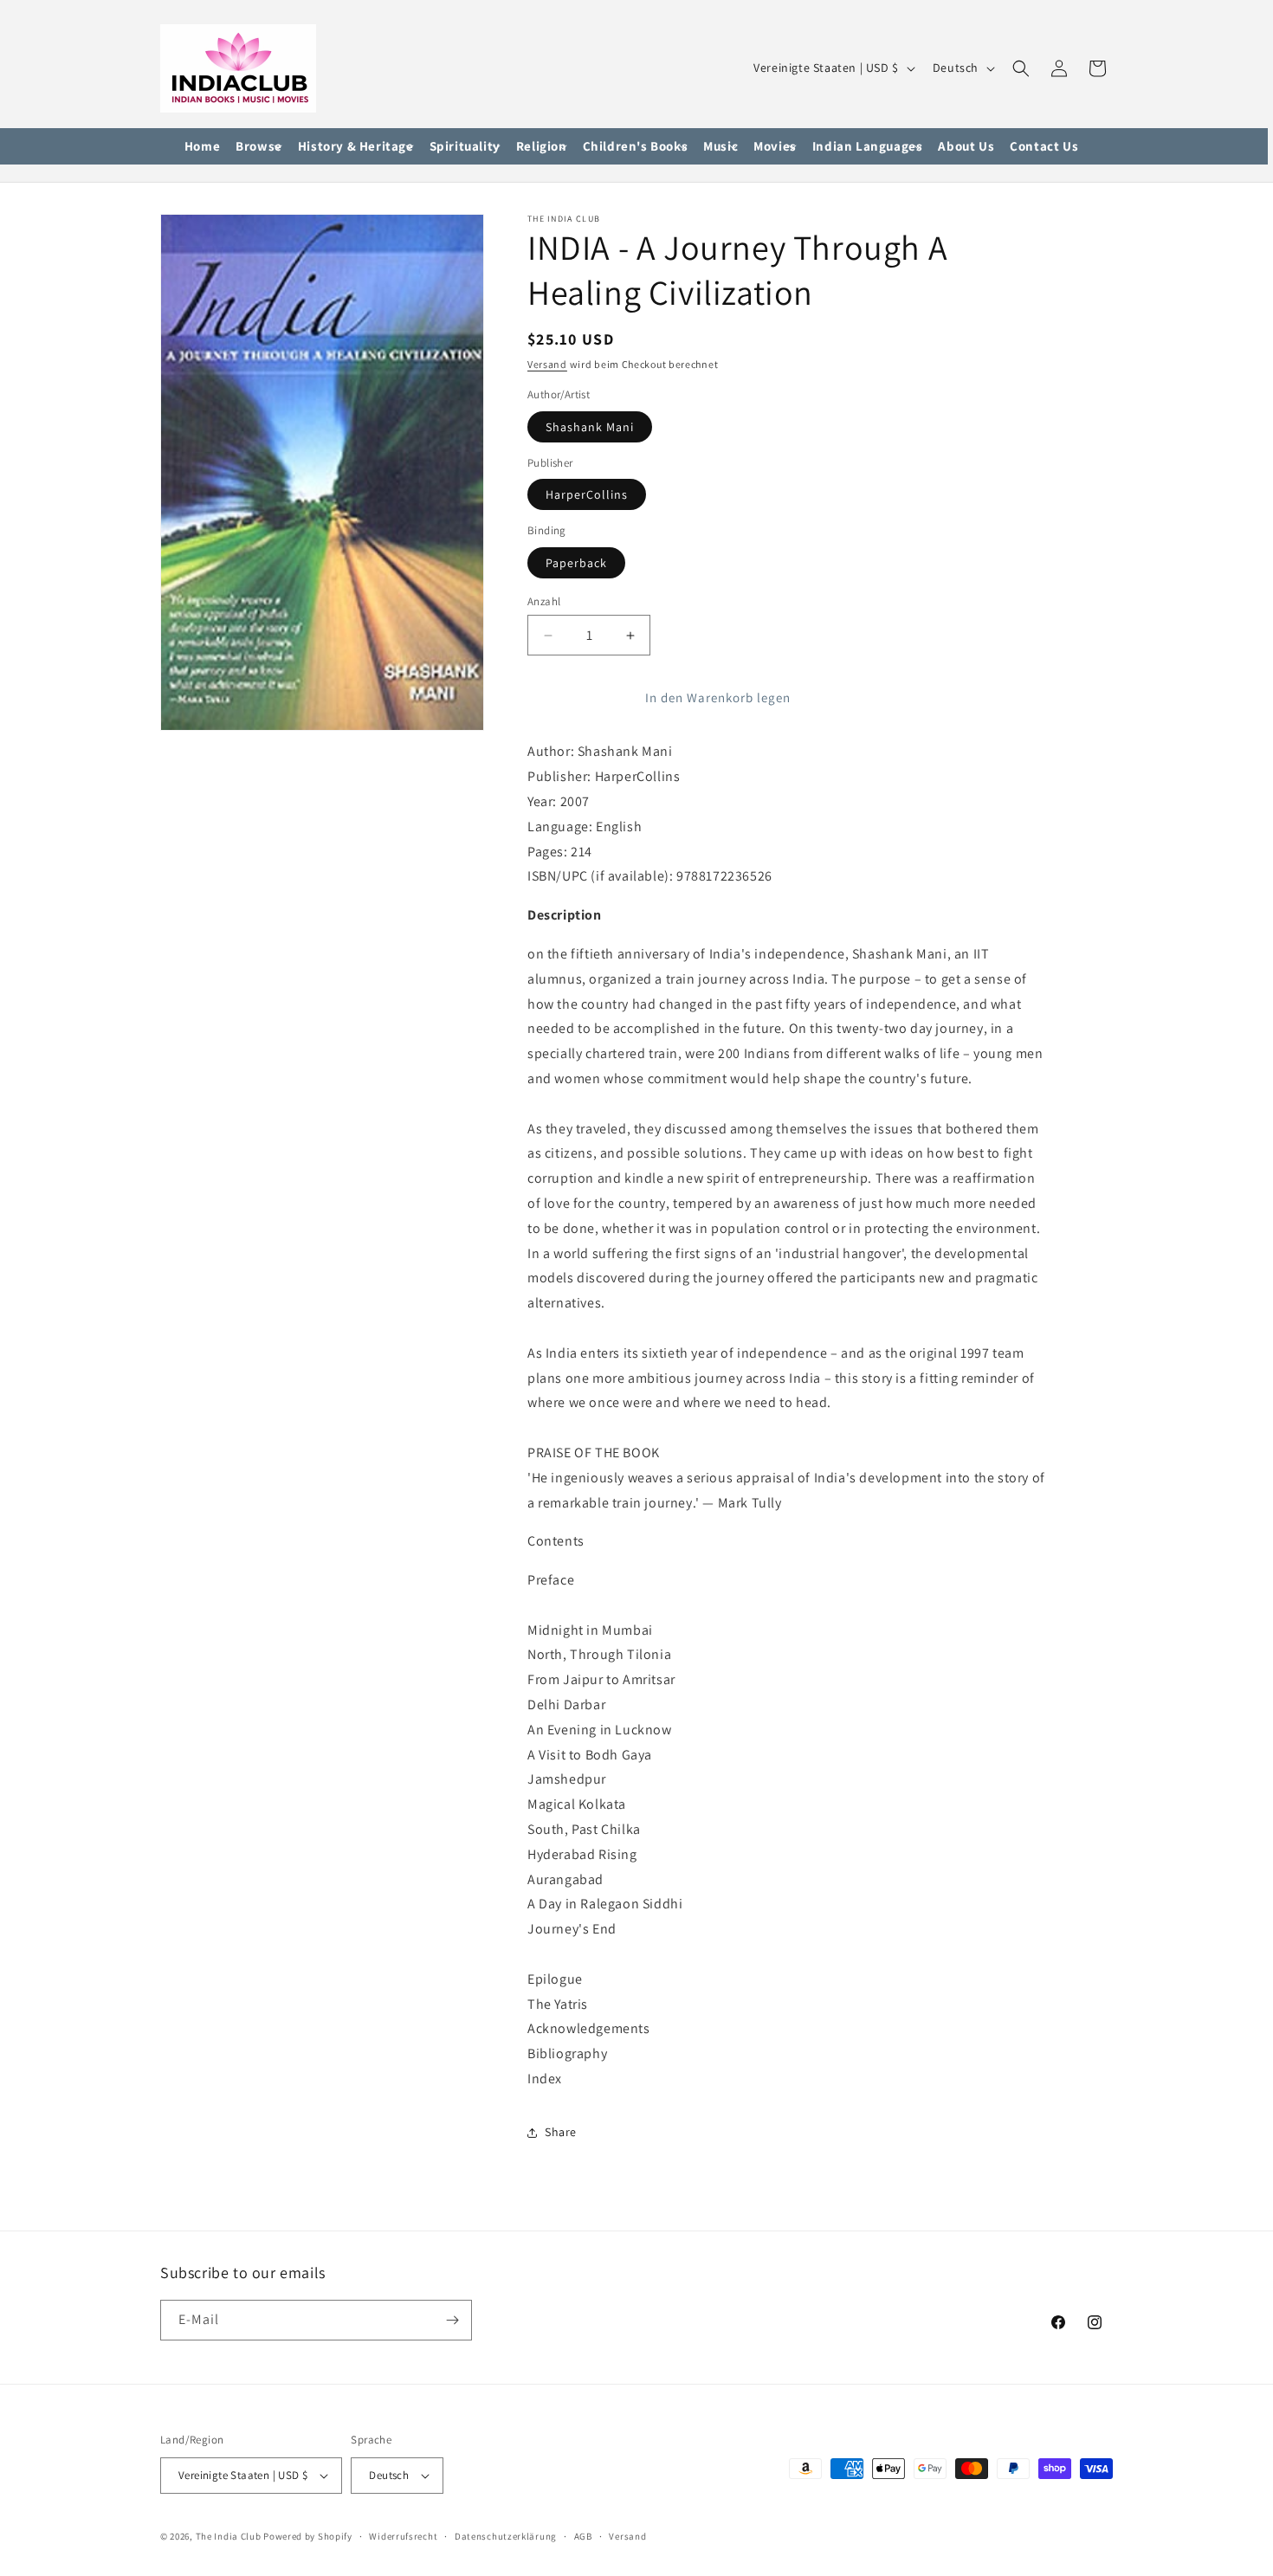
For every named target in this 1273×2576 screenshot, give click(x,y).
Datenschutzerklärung (506, 2536)
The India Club (229, 2536)
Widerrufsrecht (403, 2536)
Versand (547, 364)
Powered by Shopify (308, 2536)
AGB (583, 2536)
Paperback (576, 563)
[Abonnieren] (452, 2320)
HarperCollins (587, 494)
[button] (259, 147)
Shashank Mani (590, 427)
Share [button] (561, 2132)
